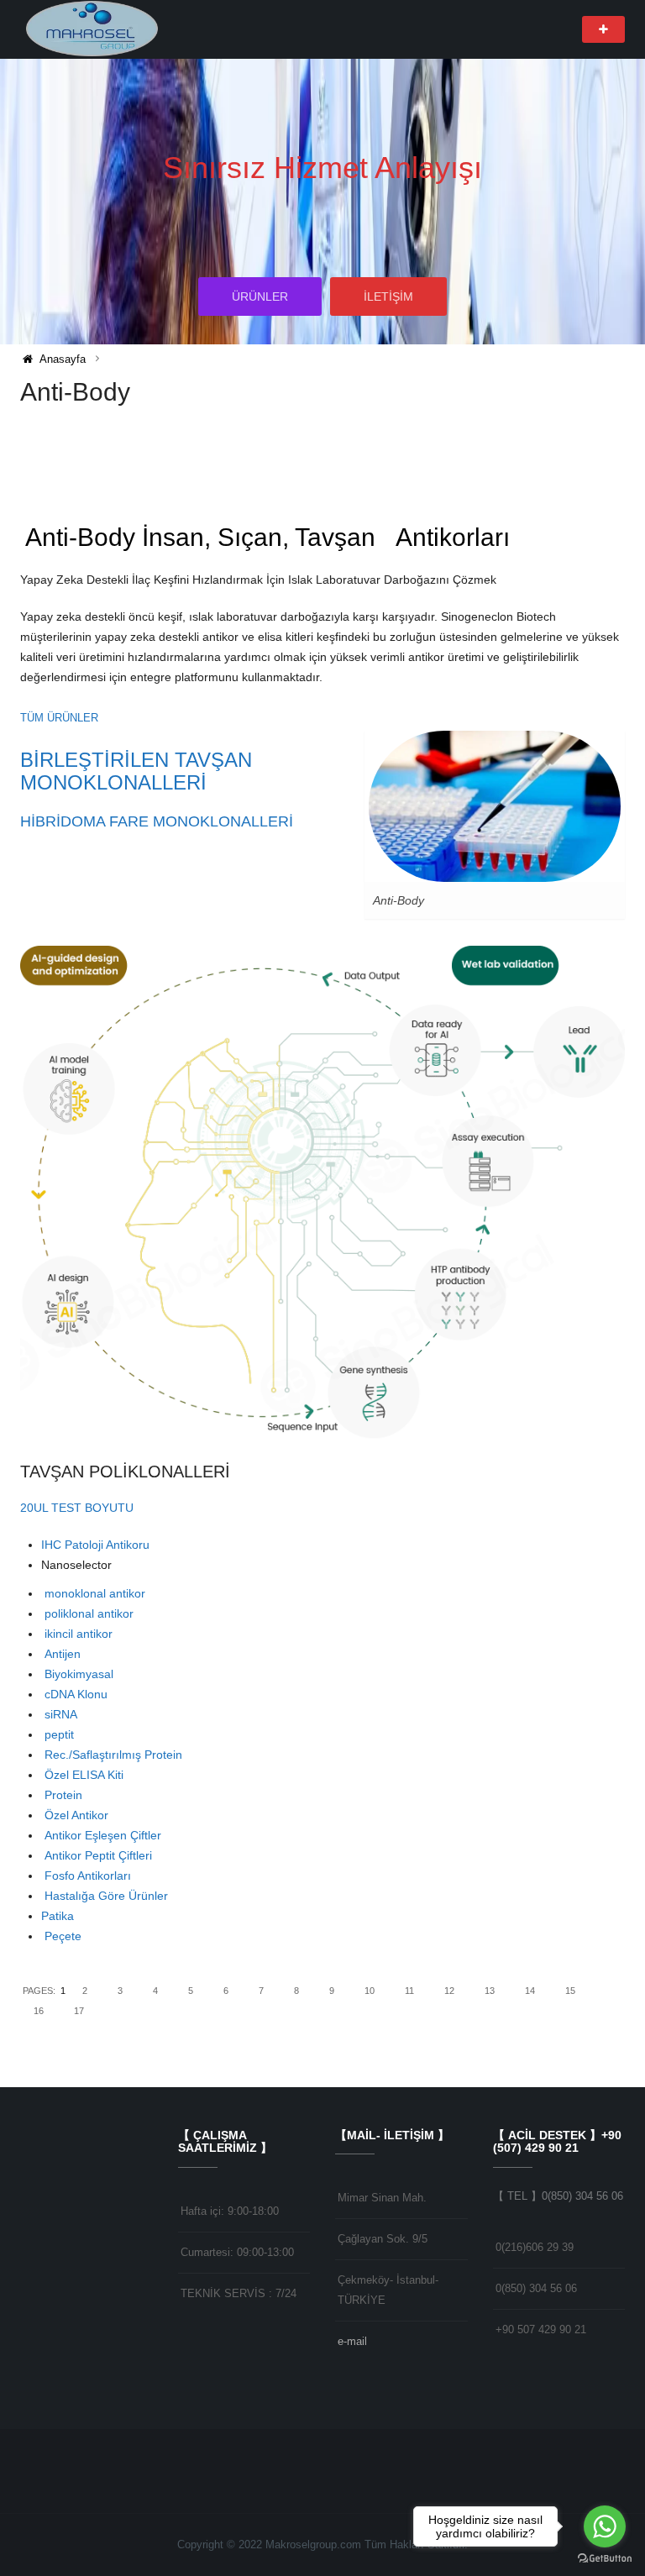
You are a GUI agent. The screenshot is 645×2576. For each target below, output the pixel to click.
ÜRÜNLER (260, 296)
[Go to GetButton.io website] (605, 2559)
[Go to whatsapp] (605, 2526)
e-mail (352, 2341)
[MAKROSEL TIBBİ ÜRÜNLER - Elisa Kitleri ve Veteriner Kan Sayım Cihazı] (94, 29)
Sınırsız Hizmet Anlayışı (322, 168)
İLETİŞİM (388, 296)
